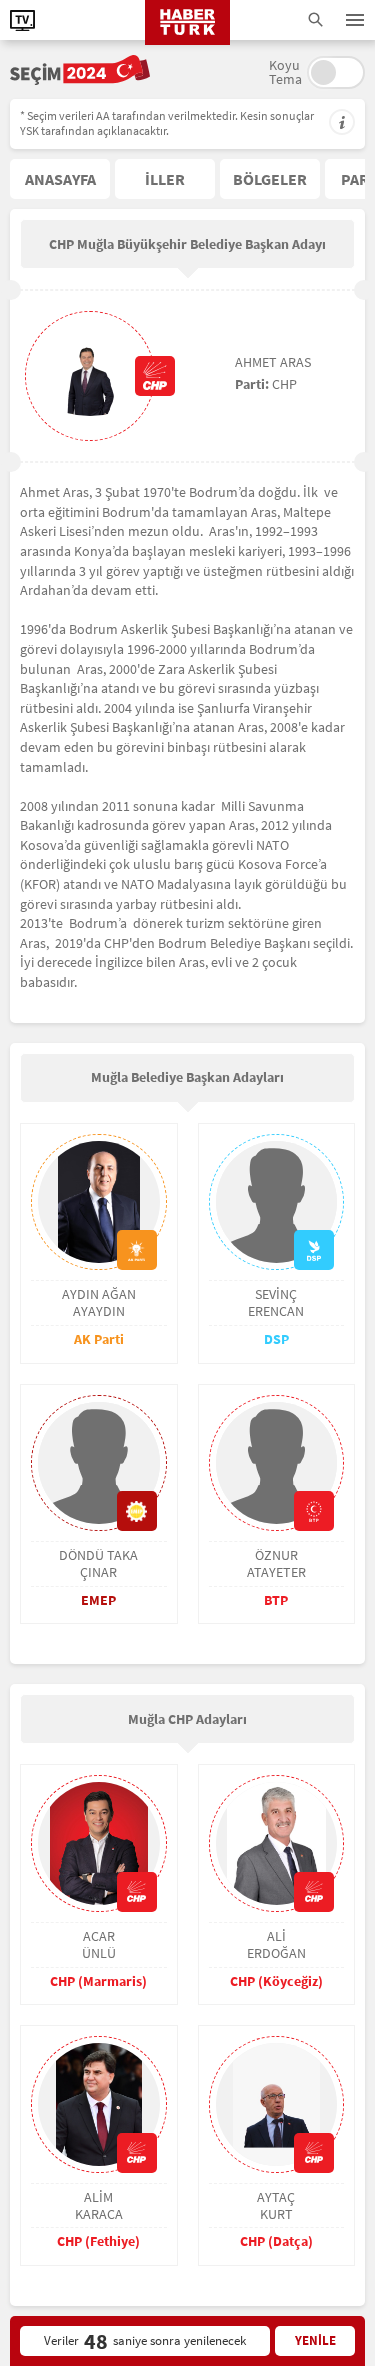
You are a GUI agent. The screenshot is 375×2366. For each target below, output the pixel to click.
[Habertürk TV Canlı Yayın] (22, 20)
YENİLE (315, 2340)
